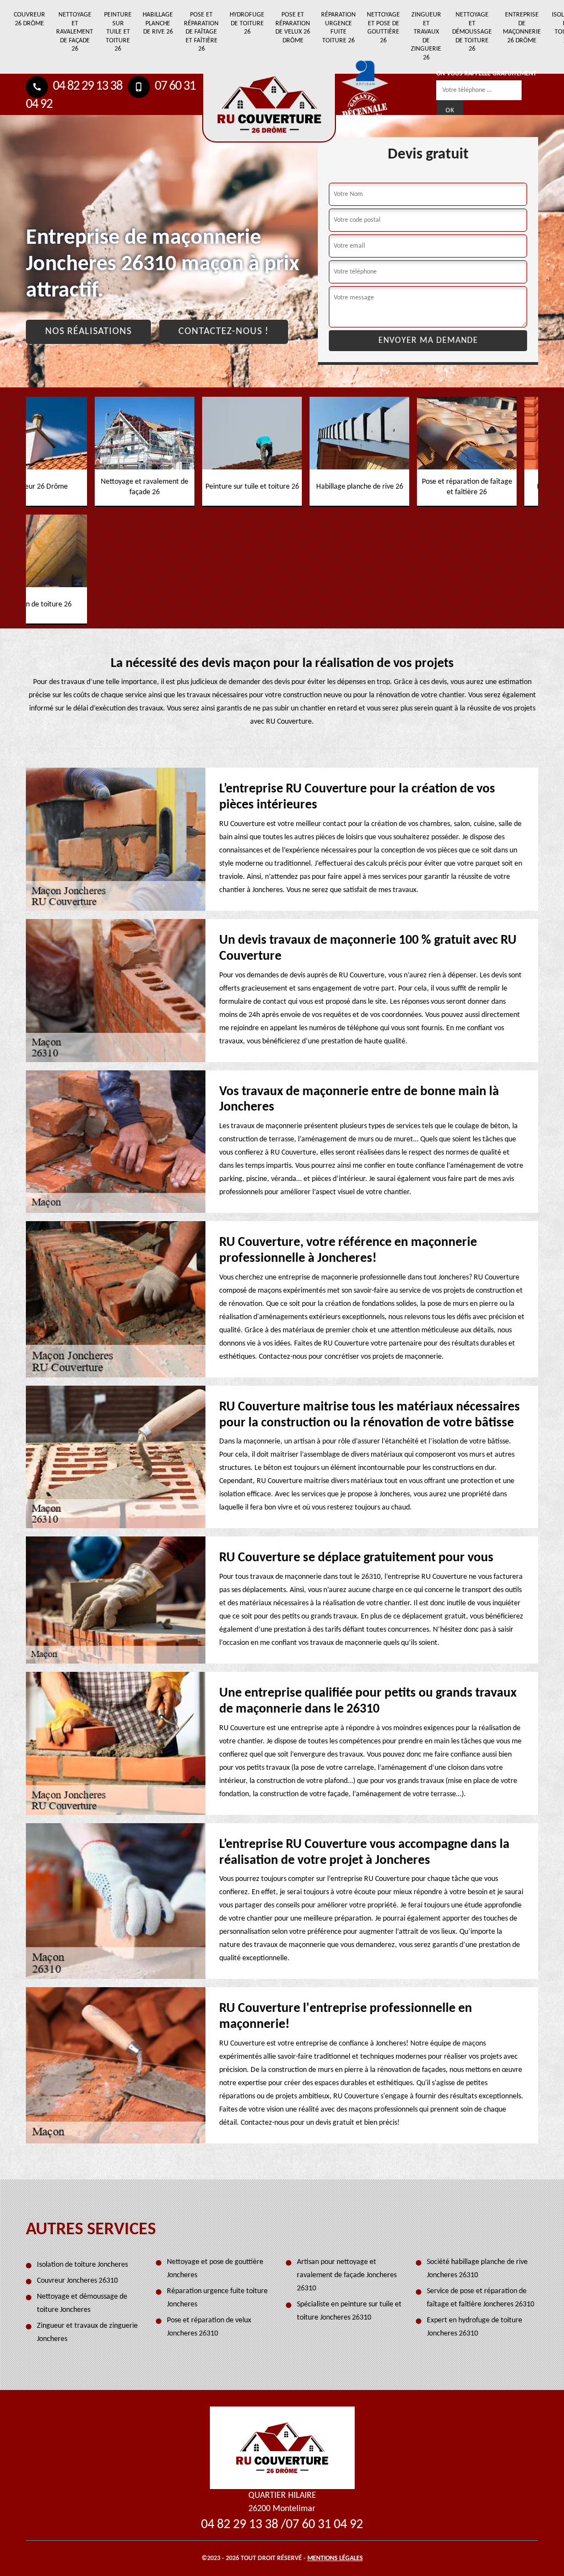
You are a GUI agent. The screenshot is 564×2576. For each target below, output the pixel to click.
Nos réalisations (88, 332)
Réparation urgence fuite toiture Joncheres (217, 2298)
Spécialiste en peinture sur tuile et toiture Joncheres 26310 (349, 2311)
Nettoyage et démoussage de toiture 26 (472, 32)
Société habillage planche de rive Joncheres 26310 (477, 2269)
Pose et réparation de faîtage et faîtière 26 (201, 32)
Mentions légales (335, 2558)
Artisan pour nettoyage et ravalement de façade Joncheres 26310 (347, 2275)
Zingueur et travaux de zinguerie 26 (426, 36)
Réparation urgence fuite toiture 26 (338, 28)
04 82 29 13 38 (86, 86)
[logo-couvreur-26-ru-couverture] (269, 108)
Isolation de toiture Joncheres (82, 2265)
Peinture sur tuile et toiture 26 (118, 32)
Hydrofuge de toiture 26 (247, 23)
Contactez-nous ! (224, 332)
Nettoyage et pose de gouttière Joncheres (215, 2269)
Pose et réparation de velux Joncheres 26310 (209, 2327)
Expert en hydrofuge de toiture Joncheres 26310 (474, 2327)
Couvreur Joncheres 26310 (77, 2281)
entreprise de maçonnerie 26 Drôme (522, 28)
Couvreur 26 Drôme (29, 19)
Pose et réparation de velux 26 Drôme (293, 28)
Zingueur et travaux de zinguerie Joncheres (87, 2332)
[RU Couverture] (282, 2448)
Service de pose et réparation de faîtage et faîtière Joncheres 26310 (481, 2298)
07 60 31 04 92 (324, 2525)
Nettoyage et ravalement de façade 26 (75, 32)
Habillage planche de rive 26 (158, 23)
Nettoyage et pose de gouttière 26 (383, 28)
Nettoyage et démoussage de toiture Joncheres (82, 2303)
